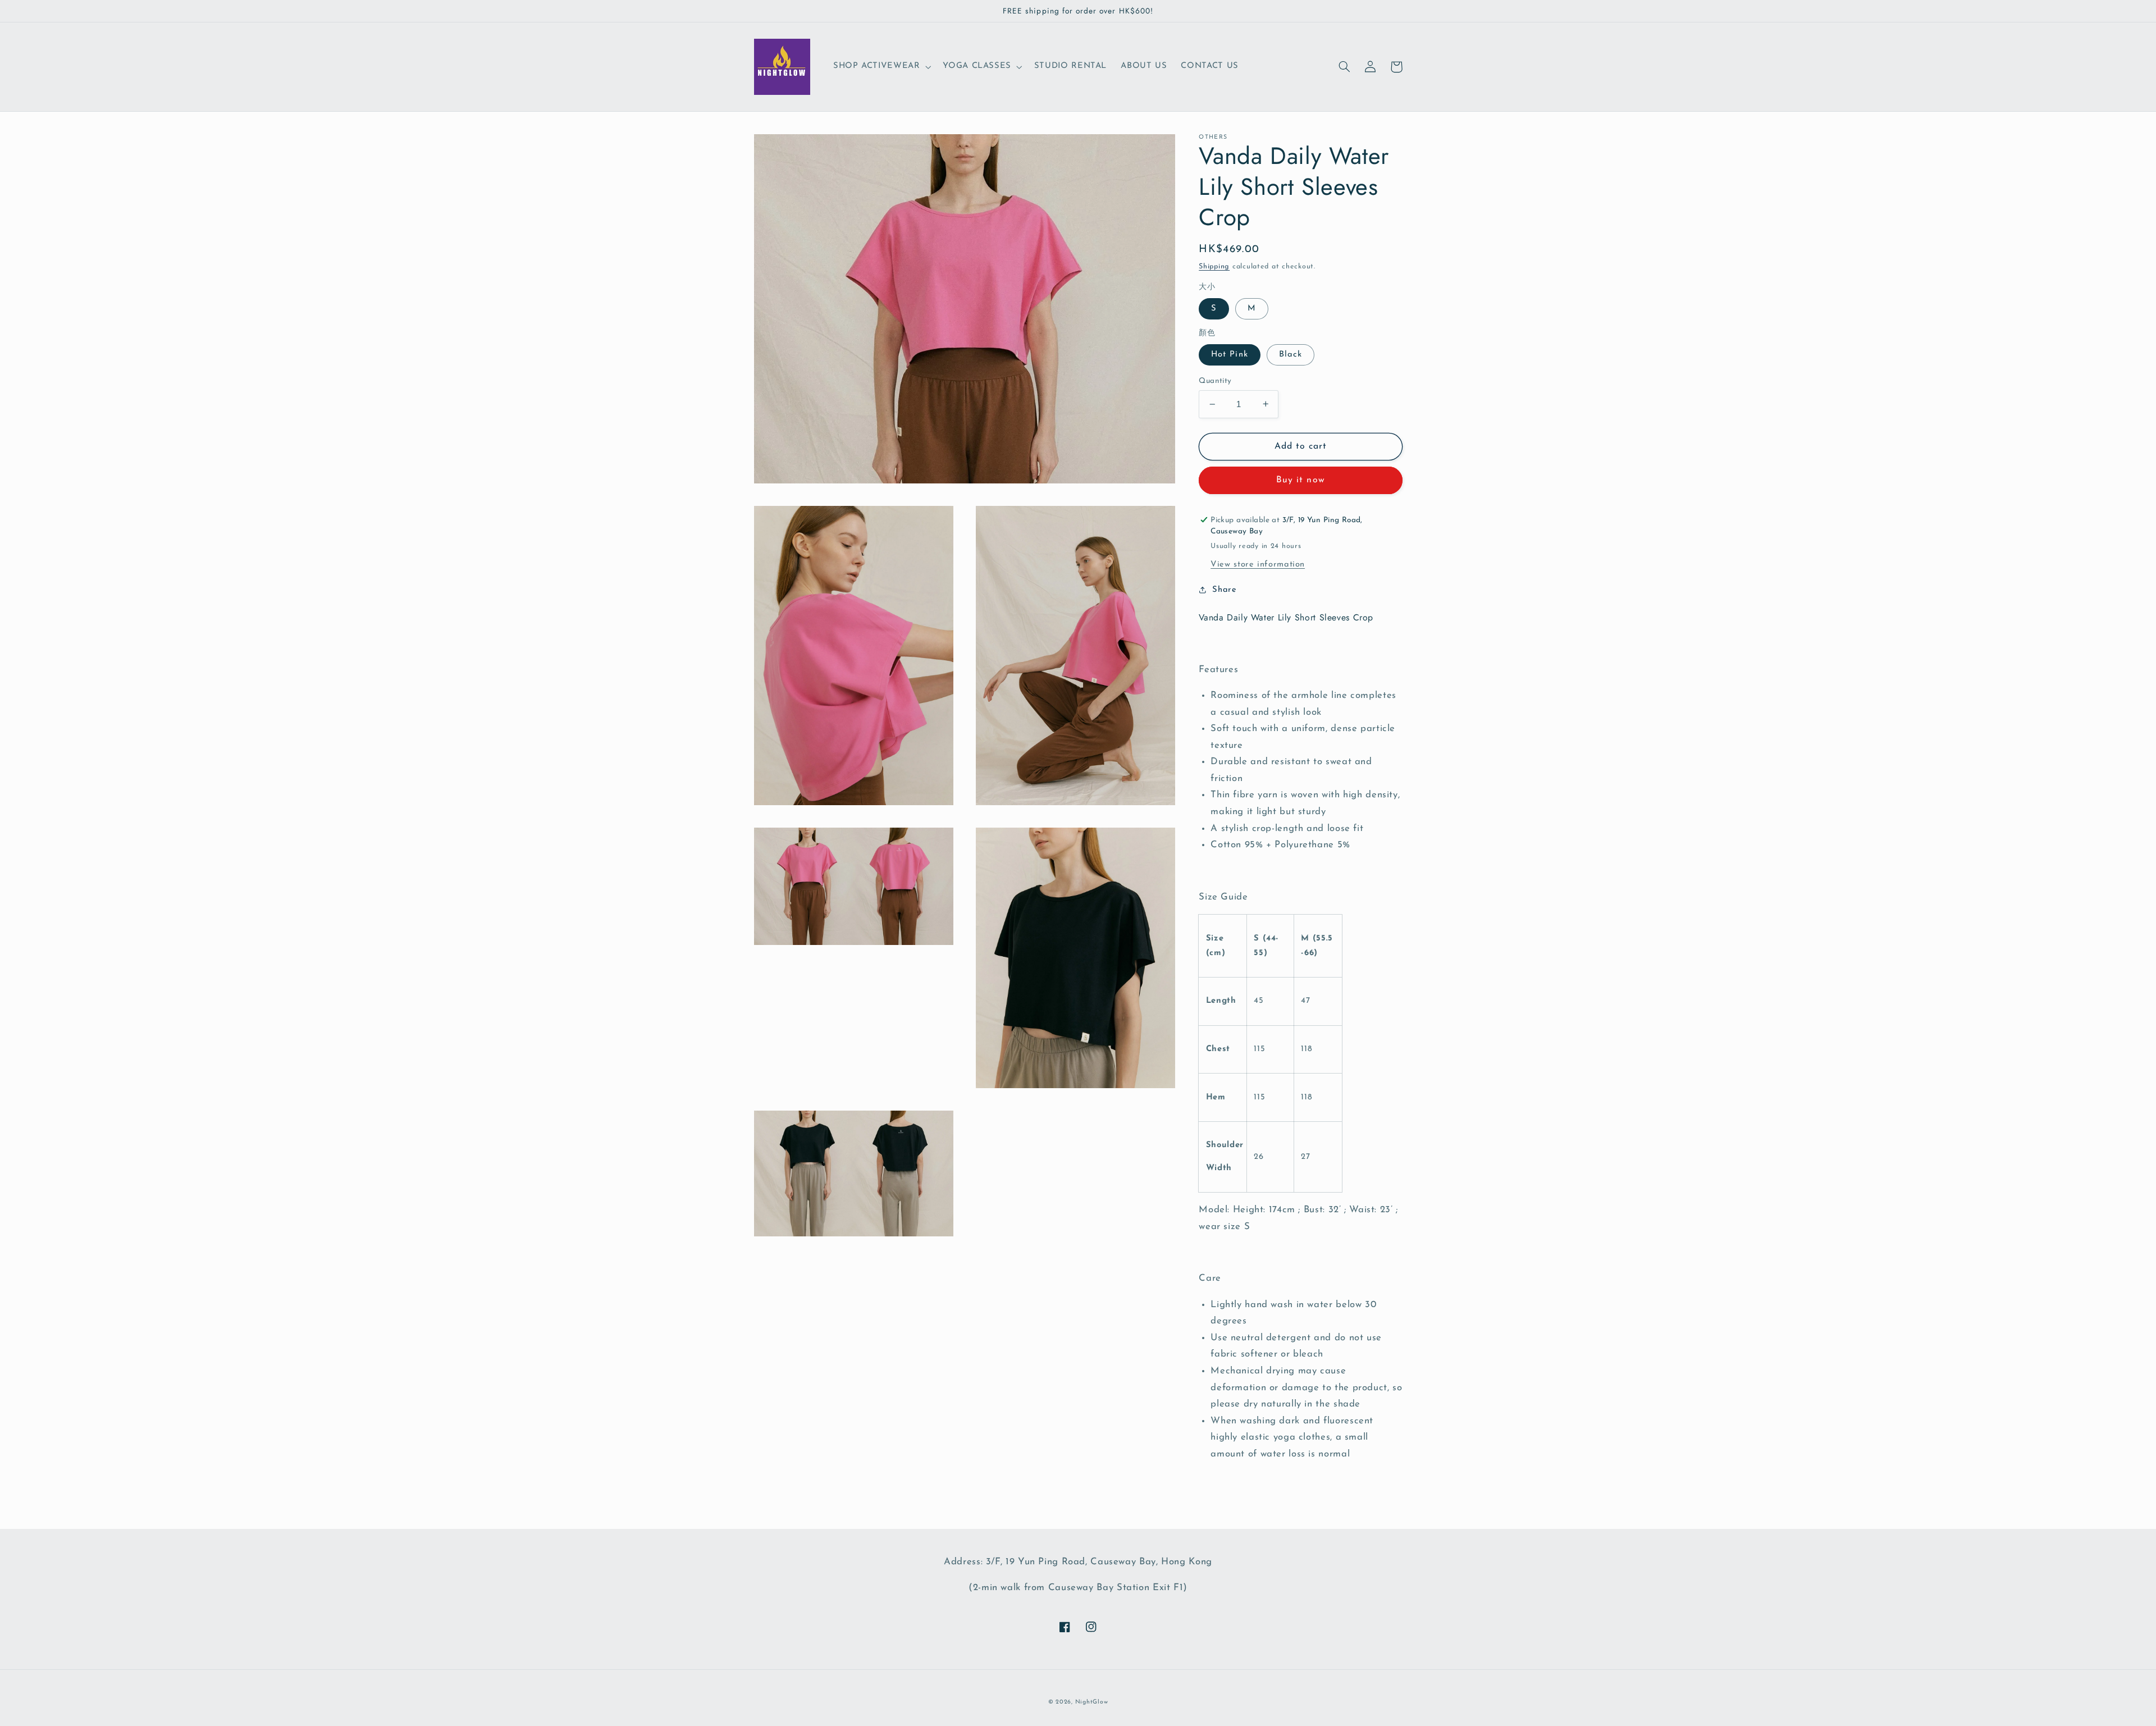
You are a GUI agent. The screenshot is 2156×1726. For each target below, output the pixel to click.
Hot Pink (1229, 355)
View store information (1258, 565)
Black (1291, 355)
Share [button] (1224, 589)
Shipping (1214, 267)
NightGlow (1092, 1702)
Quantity (1215, 381)
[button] (881, 67)
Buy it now (1301, 480)
